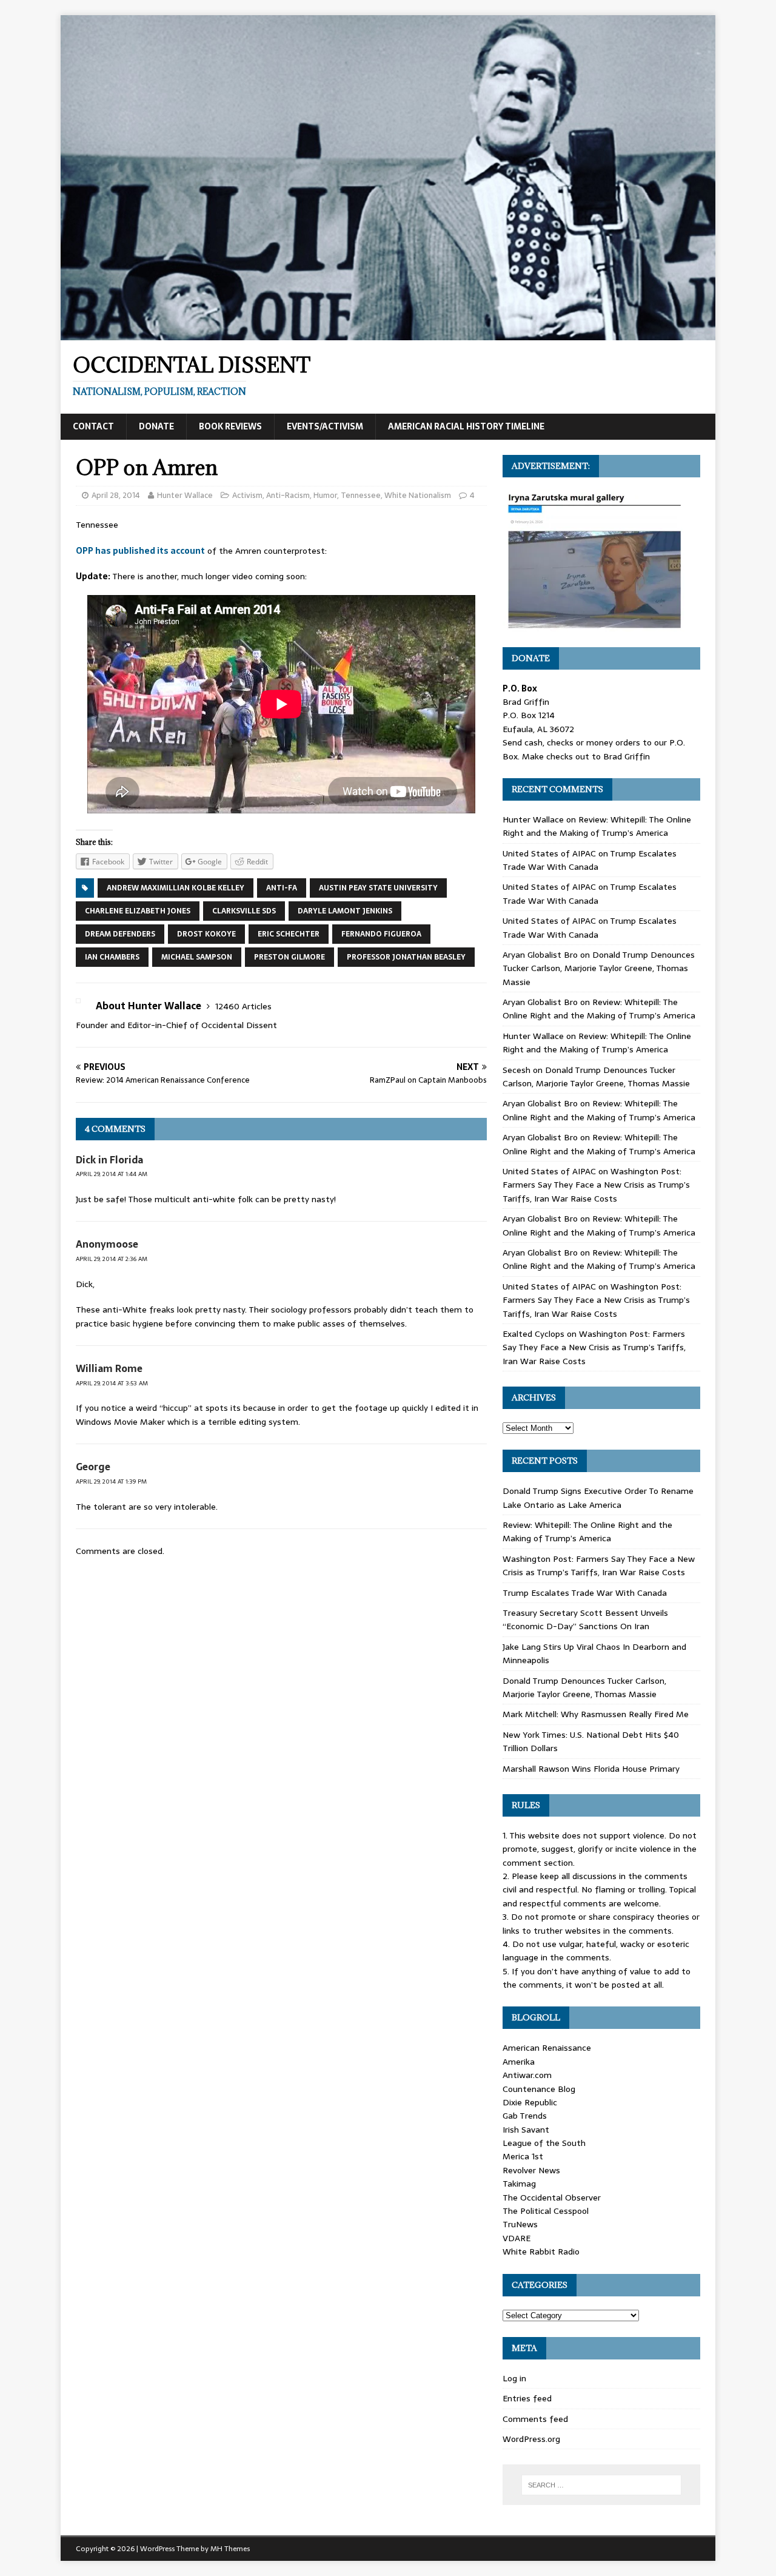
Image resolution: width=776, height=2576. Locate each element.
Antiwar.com (527, 2075)
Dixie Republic (530, 2102)
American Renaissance (547, 2048)
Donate (156, 426)
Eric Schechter (289, 934)
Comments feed (535, 2419)
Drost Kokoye (206, 934)
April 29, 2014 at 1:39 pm (111, 1481)
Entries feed (527, 2398)
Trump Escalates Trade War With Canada (590, 860)
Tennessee (361, 495)
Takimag (519, 2184)
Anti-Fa (282, 888)
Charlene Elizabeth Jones (138, 911)
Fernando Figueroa (381, 934)
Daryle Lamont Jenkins (345, 911)
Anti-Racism (288, 495)
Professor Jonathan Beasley (406, 957)
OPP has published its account (140, 551)
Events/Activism (325, 426)
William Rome (109, 1368)
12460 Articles (243, 1006)
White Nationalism (418, 495)
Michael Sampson (197, 957)
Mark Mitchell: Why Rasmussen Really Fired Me (596, 1714)
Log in (514, 2378)
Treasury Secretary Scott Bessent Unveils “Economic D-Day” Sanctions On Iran (585, 1619)
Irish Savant (526, 2130)
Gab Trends (525, 2116)
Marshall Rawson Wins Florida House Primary (591, 1769)
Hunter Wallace (185, 495)
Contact (93, 426)
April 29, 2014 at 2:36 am (112, 1259)
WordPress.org (531, 2439)
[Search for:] (601, 2485)
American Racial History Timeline (466, 426)
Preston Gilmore (289, 957)
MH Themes (230, 2549)
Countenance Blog (539, 2089)
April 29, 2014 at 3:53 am (112, 1383)
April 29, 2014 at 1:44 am (112, 1174)
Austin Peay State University (378, 888)
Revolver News (531, 2170)
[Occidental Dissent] (388, 334)
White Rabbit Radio (541, 2251)
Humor (325, 495)
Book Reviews (230, 426)
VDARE (517, 2238)
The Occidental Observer (552, 2198)
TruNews (520, 2224)
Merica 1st (523, 2156)
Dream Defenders (120, 934)
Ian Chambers (112, 957)
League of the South (544, 2143)
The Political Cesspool (546, 2211)
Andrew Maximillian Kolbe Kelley (176, 888)
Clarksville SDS (244, 911)
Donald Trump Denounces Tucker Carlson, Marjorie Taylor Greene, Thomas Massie (599, 968)
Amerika (519, 2062)
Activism (247, 495)
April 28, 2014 (116, 495)
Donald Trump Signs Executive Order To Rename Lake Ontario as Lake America (598, 1498)
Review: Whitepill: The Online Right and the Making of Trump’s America (597, 826)
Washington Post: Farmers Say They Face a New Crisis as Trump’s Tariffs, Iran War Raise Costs (596, 1185)
